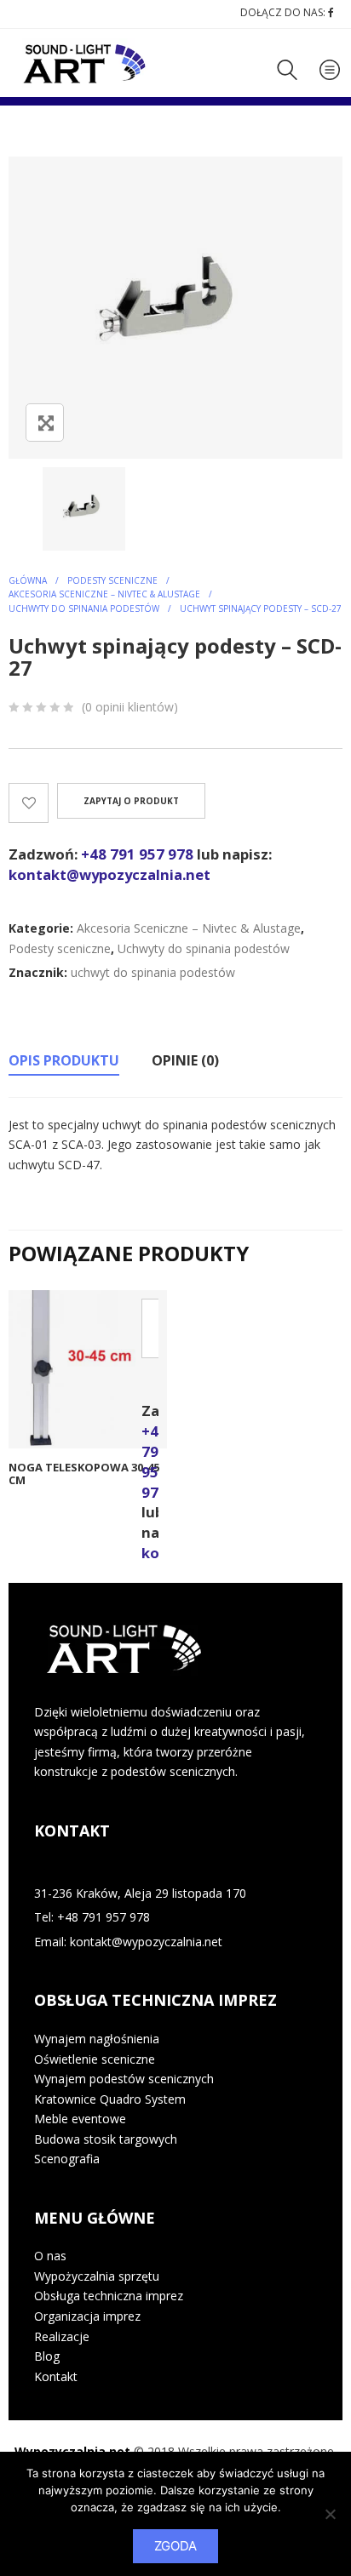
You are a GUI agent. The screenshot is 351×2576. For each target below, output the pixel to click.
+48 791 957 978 (137, 854)
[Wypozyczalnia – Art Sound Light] (86, 64)
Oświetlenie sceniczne (95, 2059)
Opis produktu (64, 1060)
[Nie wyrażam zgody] (330, 2514)
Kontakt (56, 2376)
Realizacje (62, 2336)
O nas (50, 2256)
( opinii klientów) (130, 707)
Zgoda (175, 2546)
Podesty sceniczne (112, 580)
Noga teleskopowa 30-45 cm (84, 1474)
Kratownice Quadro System (110, 2099)
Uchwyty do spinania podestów (84, 608)
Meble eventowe (80, 2119)
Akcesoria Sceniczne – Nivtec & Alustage (104, 594)
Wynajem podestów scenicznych (124, 2079)
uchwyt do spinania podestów (153, 972)
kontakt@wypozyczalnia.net (109, 874)
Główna (28, 580)
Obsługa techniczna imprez (109, 2296)
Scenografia (67, 2159)
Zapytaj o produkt (131, 801)
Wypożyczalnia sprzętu (97, 2276)
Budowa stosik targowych (106, 2139)
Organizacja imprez (87, 2316)
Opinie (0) (185, 1060)
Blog (47, 2356)
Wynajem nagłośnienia (97, 2039)
